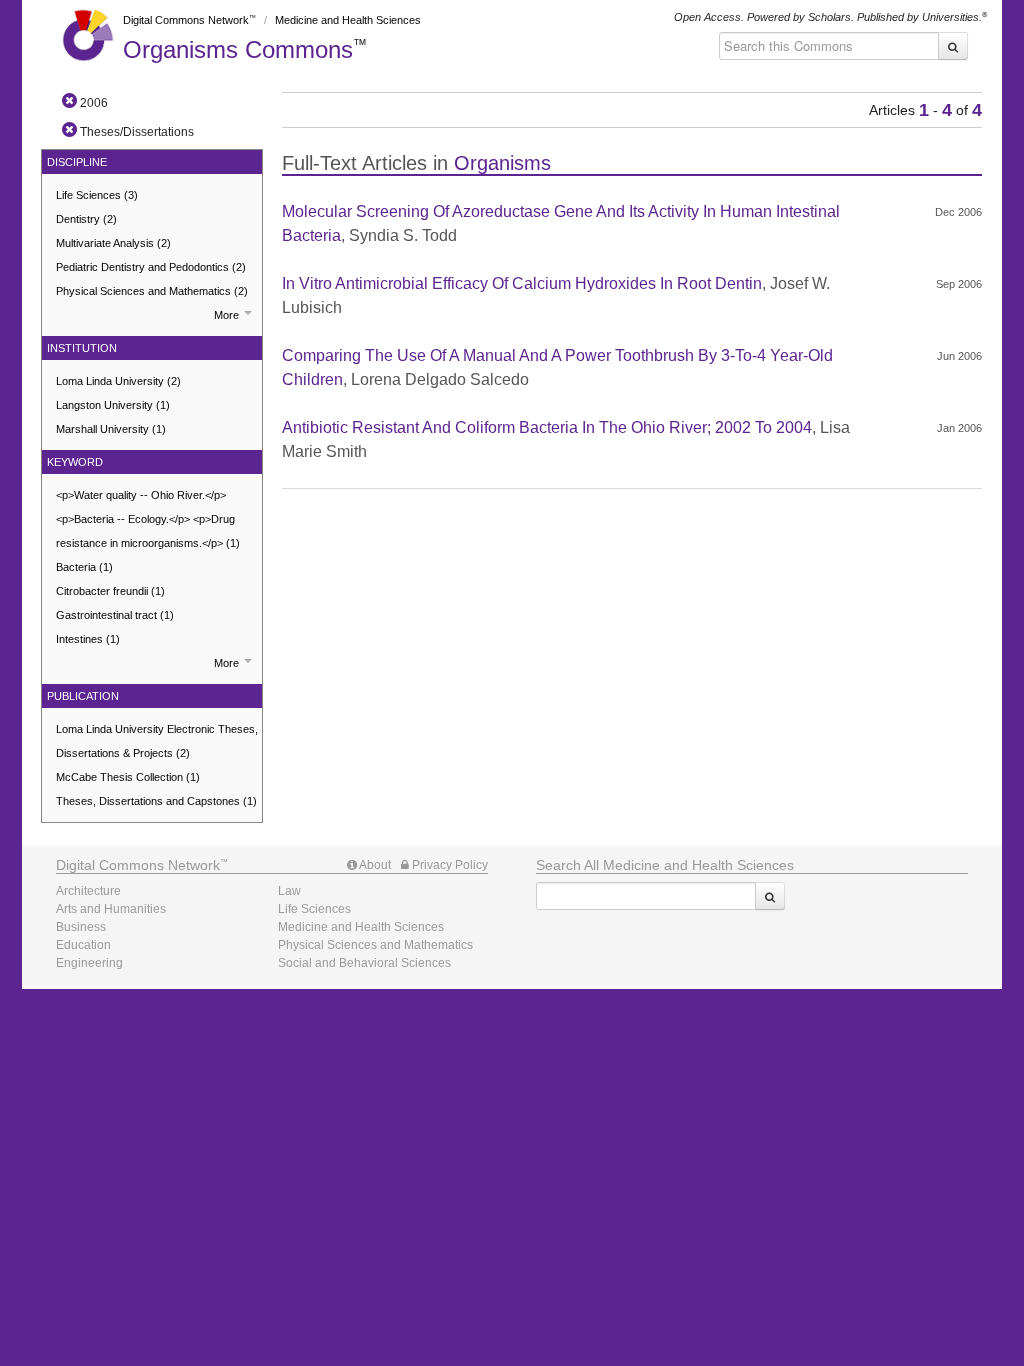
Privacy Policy (448, 865)
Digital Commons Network (186, 20)
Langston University (113, 405)
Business (81, 927)
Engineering (89, 963)
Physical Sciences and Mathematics (152, 291)
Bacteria (84, 567)
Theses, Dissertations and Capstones (156, 801)
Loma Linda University (118, 381)
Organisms (238, 49)
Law (289, 891)
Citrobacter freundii (110, 591)
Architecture (88, 891)
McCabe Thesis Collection (128, 777)
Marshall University (111, 429)
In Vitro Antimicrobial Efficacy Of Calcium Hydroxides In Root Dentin (522, 283)
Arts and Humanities (111, 909)
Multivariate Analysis (113, 243)
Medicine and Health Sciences (348, 20)
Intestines (88, 639)
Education (83, 945)
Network (138, 865)
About (374, 865)
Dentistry (86, 219)
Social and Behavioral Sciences (364, 963)
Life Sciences (97, 195)
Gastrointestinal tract (115, 615)
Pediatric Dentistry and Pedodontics (151, 267)
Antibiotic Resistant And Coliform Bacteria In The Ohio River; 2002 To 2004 (547, 427)
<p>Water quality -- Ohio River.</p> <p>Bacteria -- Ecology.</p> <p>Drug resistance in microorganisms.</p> (148, 519)
